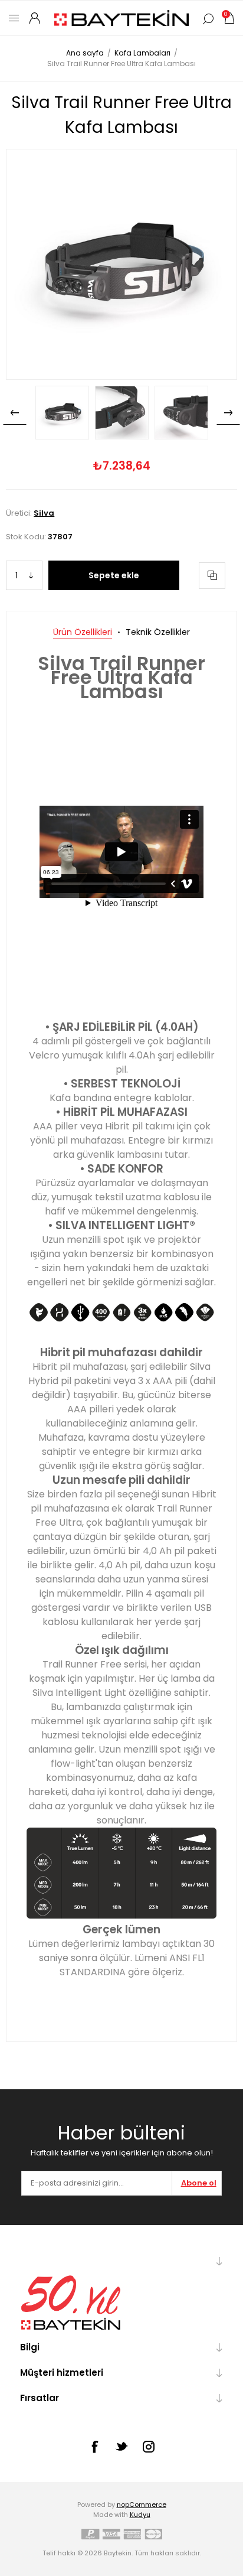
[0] (229, 18)
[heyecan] (121, 2446)
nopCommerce (142, 2505)
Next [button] (228, 413)
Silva (44, 513)
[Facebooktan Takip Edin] (94, 2447)
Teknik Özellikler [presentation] (158, 632)
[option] (62, 413)
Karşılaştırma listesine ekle (212, 576)
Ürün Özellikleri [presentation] (83, 632)
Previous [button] (15, 413)
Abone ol (199, 2183)
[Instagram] (149, 2447)
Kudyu (140, 2515)
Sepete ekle (114, 575)
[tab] (83, 632)
